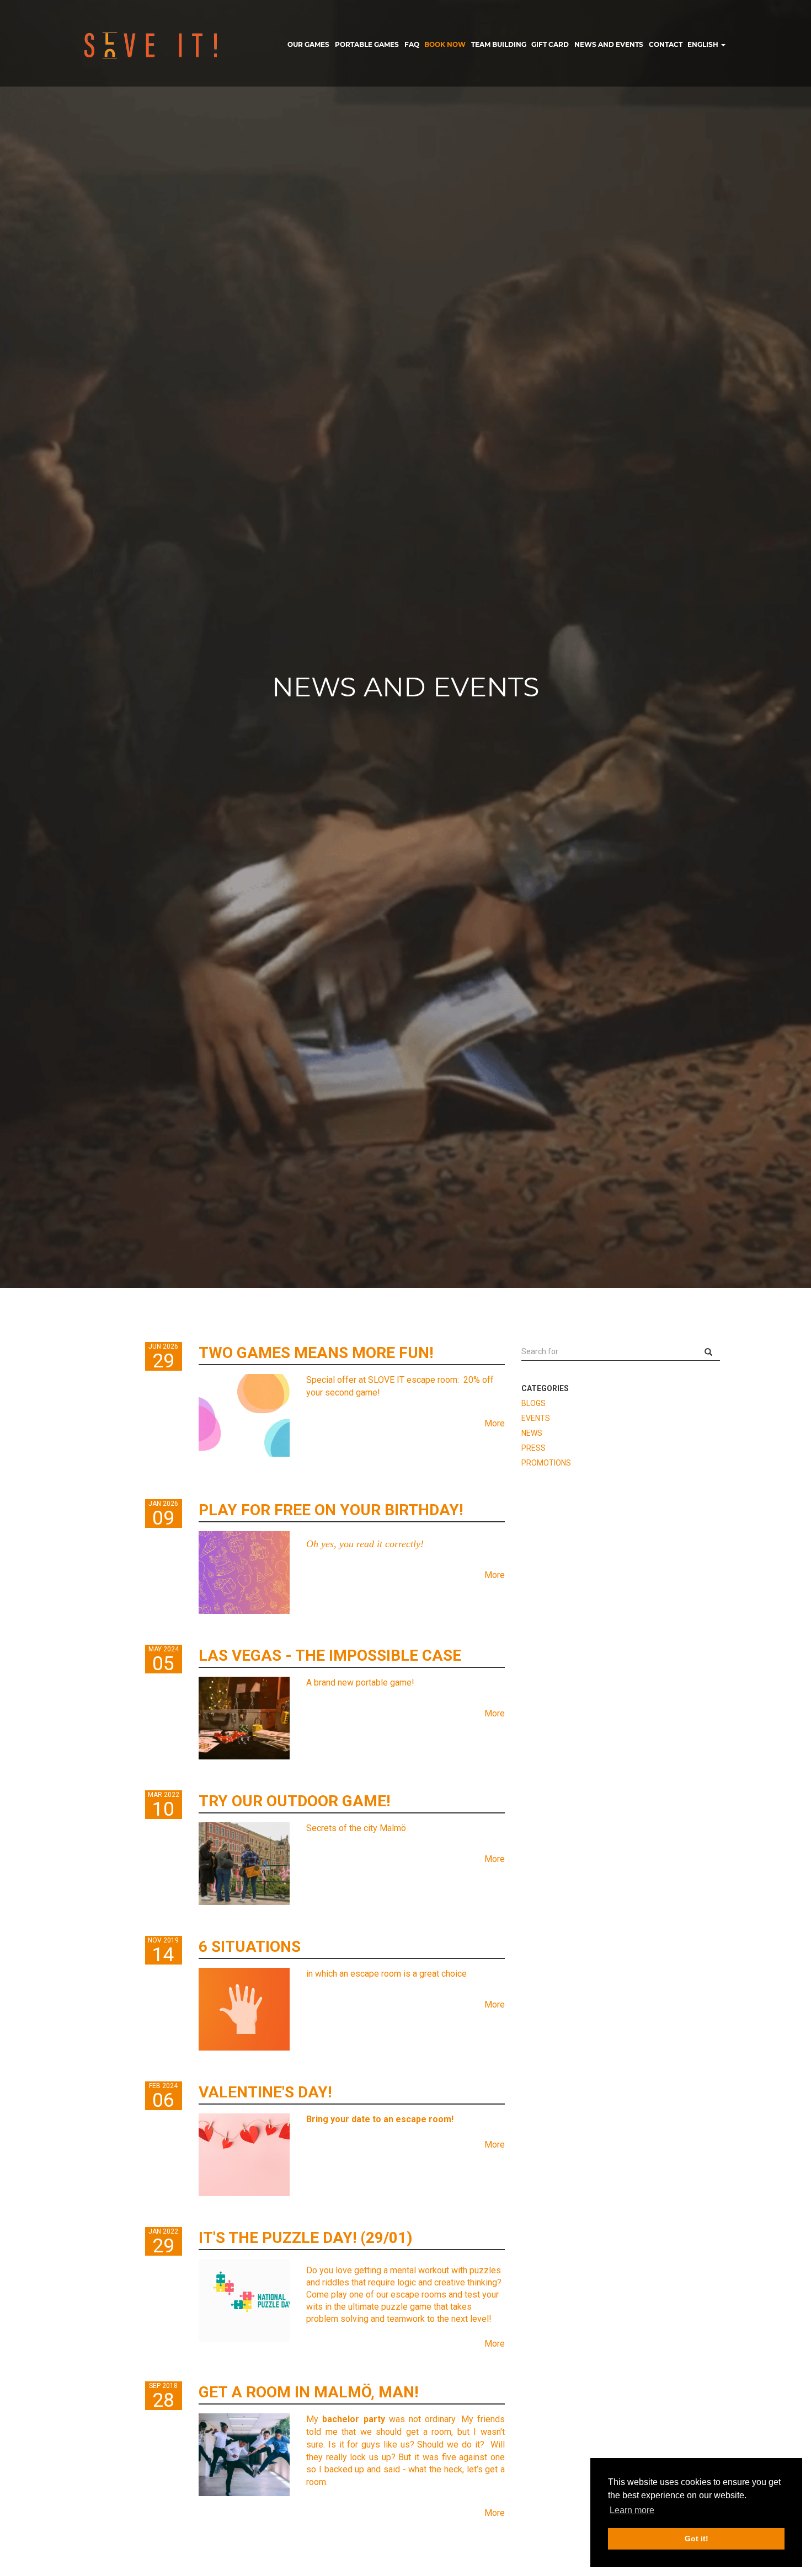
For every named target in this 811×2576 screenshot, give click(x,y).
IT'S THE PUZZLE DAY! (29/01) (305, 2238)
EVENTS (536, 1418)
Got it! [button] (697, 2539)
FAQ (412, 44)
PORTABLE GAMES (367, 44)
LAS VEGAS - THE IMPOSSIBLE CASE (330, 1655)
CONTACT (666, 44)
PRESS (533, 1448)
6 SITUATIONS (250, 1947)
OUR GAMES (308, 44)
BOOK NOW (445, 44)
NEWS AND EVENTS (609, 44)
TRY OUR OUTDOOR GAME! (294, 1801)
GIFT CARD (550, 44)
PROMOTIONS (546, 1463)
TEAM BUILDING (499, 44)
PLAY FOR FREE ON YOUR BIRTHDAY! (331, 1510)
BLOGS (533, 1403)
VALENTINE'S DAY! (265, 2092)
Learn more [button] (632, 2510)
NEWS (532, 1433)
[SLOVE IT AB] (151, 45)
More (495, 1423)
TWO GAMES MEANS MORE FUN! (316, 1353)
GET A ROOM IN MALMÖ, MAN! (308, 2392)
